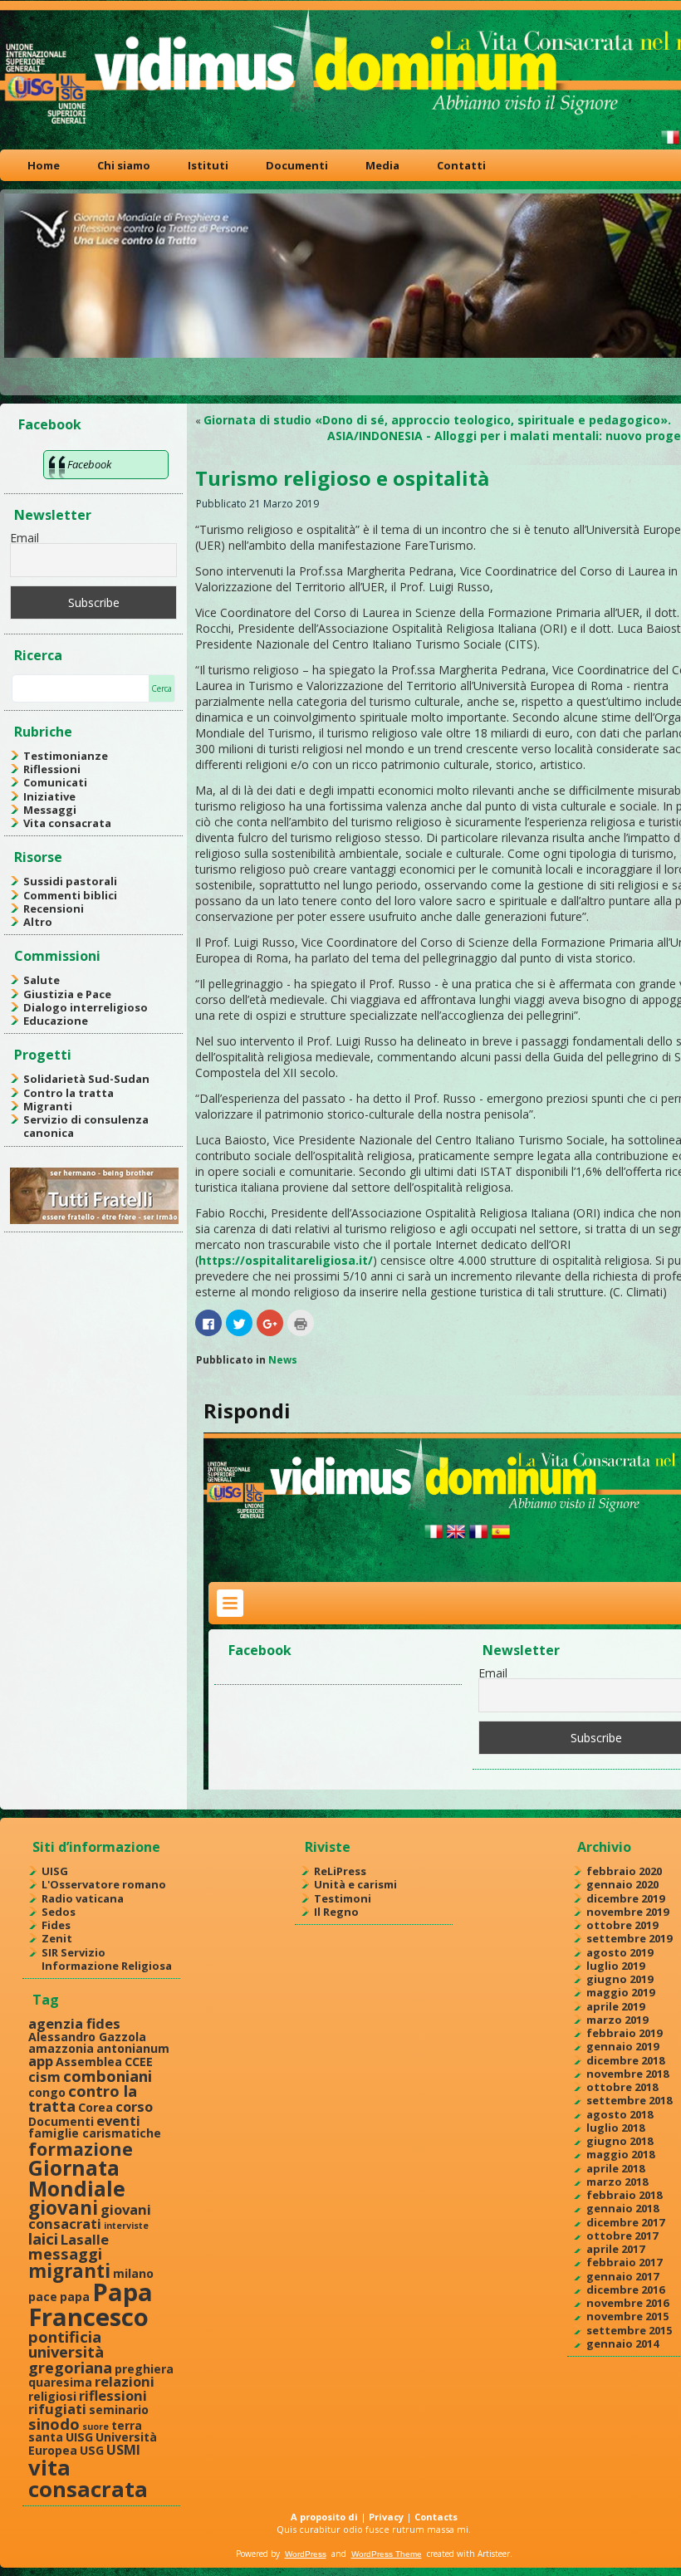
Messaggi (50, 810)
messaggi (65, 2253)
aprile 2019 (615, 2006)
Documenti (297, 165)
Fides (56, 1925)
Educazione (56, 1021)
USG (92, 2450)
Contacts (436, 2517)
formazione (81, 2149)
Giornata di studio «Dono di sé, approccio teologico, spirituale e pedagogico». (437, 420)
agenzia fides (74, 2023)
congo (47, 2092)
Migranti (48, 1106)
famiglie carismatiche (95, 2133)
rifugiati (57, 2409)
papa (75, 2297)
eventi (118, 2121)
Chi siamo (124, 165)
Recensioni (54, 908)
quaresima (60, 2382)
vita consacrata (88, 2478)
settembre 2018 (629, 2100)
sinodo (54, 2424)
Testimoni (343, 1898)
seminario (119, 2409)
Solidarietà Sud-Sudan (86, 1079)
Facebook (50, 424)
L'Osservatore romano (104, 1884)
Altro (38, 922)
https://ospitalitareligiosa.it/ (286, 1260)
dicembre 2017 (625, 2222)
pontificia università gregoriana (70, 2352)
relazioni (125, 2381)
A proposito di (324, 2517)
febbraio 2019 (624, 2033)
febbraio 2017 (624, 2262)
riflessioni (113, 2395)
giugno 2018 (620, 2141)
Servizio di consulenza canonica (86, 1126)
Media (382, 165)
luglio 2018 (615, 2128)
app (41, 2061)
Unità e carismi (355, 1884)
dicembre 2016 (625, 2290)
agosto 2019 (620, 1952)
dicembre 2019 (625, 1898)
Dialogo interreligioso (86, 1007)
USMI (123, 2449)
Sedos (59, 1912)
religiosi (52, 2396)
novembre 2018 (627, 2074)
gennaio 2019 (622, 2046)
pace (43, 2297)
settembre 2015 (629, 2330)
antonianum (133, 2048)
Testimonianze (66, 756)
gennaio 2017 (622, 2276)
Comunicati (55, 782)
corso (134, 2106)
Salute (42, 980)
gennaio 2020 (622, 1884)
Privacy (386, 2517)
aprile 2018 (615, 2168)
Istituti (208, 165)
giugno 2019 (620, 1979)
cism (44, 2076)
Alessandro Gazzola (87, 2037)
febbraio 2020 (624, 1871)
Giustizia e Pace (67, 994)
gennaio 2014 (622, 2343)
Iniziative (49, 796)
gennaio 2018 (622, 2208)
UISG (55, 1871)
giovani (63, 2208)
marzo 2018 (617, 2182)
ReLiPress (340, 1871)
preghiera (144, 2369)
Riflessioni (52, 769)
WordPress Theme (387, 2554)
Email (24, 538)
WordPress (306, 2554)
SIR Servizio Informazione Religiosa (107, 1959)
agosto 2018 (620, 2114)
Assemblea (89, 2062)
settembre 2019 (629, 1938)
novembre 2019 (627, 1912)
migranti (69, 2271)
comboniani (108, 2076)
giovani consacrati (90, 2216)
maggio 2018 (620, 2154)
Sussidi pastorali (70, 881)
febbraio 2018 (624, 2195)
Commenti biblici (70, 895)
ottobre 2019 (622, 1925)
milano (133, 2273)
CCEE (139, 2062)
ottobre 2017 (622, 2236)
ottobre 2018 (622, 2087)
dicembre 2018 (625, 2060)
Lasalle (85, 2239)
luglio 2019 (615, 1966)
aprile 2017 (615, 2249)
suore (96, 2427)
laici (43, 2238)
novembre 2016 (627, 2303)
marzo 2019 (617, 2020)
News (283, 1360)
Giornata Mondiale (77, 2178)
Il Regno (336, 1912)
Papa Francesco (91, 2304)
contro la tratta (83, 2098)
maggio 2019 (620, 1992)
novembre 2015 (627, 2316)
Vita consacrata (67, 823)
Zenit (57, 1938)
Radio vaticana (83, 1898)
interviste (126, 2226)
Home (44, 165)
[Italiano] (670, 144)
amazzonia (61, 2048)
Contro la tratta (69, 1093)
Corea (96, 2107)
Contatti (461, 165)
